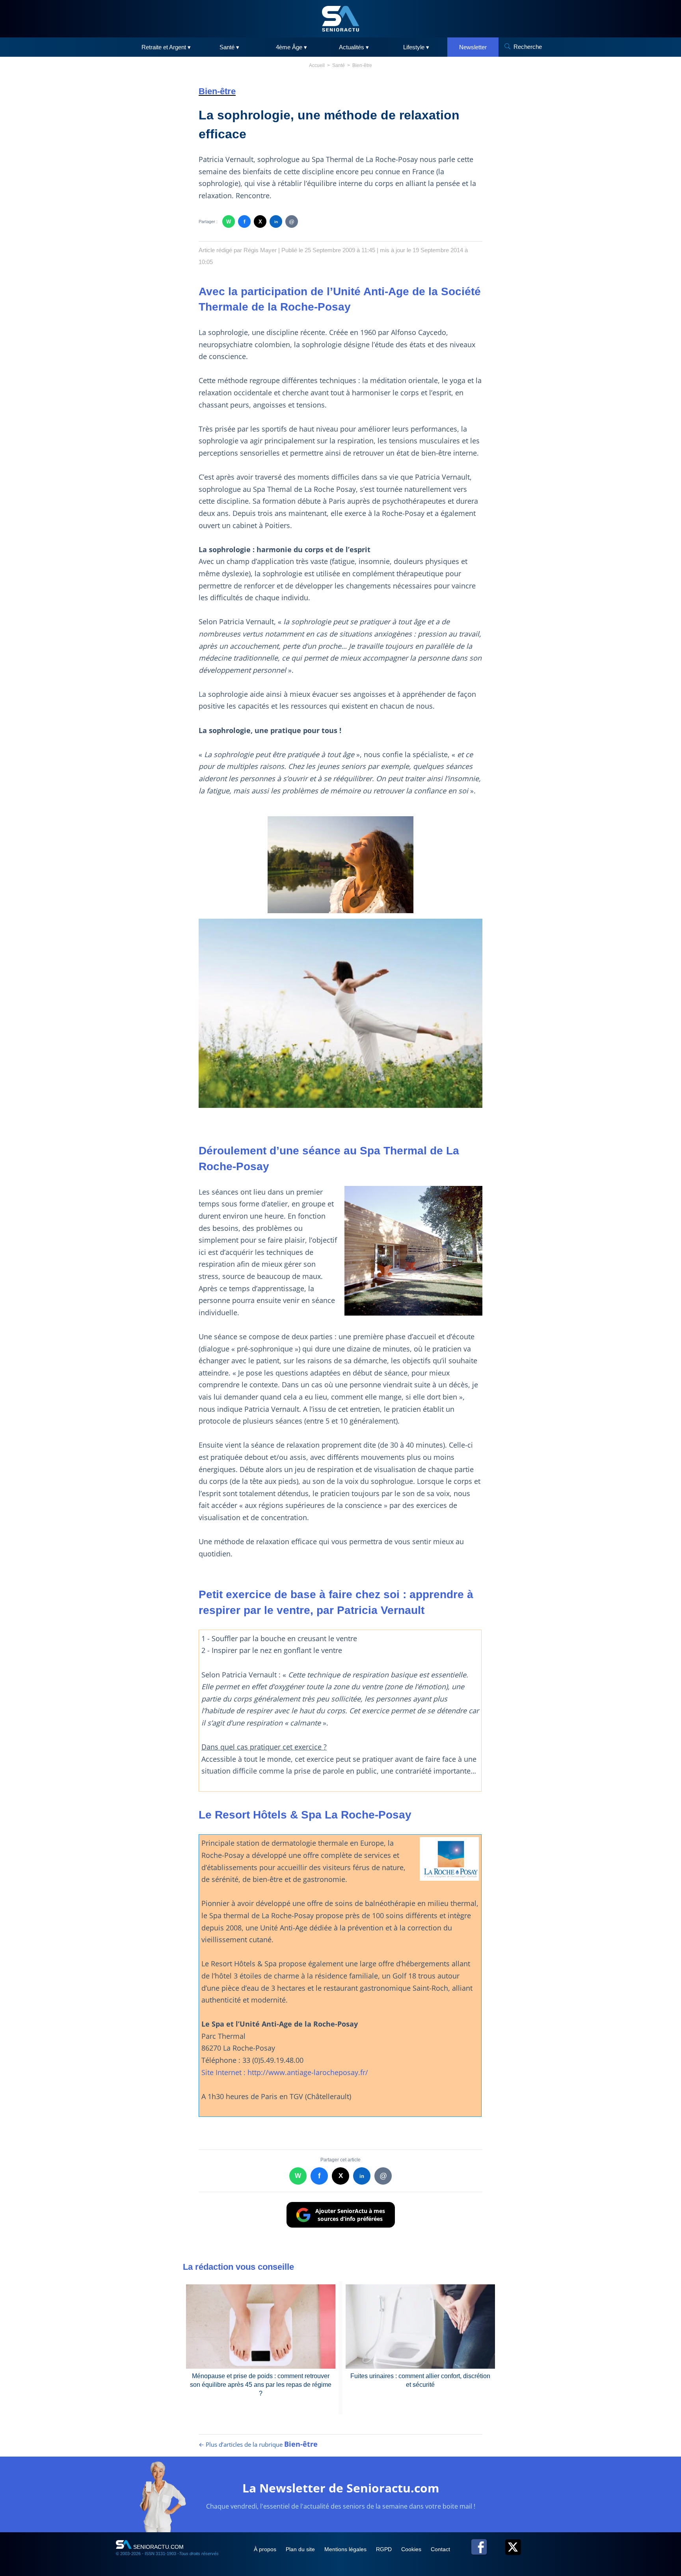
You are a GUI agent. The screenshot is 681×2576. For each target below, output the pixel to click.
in (276, 222)
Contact (440, 2549)
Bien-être (362, 65)
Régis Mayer (260, 250)
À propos (266, 2549)
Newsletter (473, 47)
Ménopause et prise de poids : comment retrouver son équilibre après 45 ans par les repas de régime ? (261, 2385)
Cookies (412, 2549)
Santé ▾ (229, 47)
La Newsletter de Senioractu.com (341, 2488)
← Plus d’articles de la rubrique (258, 2444)
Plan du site (301, 2549)
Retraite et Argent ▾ (166, 47)
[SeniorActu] (340, 19)
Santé (339, 65)
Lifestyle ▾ (416, 47)
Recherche (528, 47)
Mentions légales (346, 2549)
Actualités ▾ (354, 47)
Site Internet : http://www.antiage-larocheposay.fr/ (285, 2072)
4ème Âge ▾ (291, 47)
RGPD (385, 2549)
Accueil (317, 65)
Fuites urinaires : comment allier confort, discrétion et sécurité (420, 2380)
